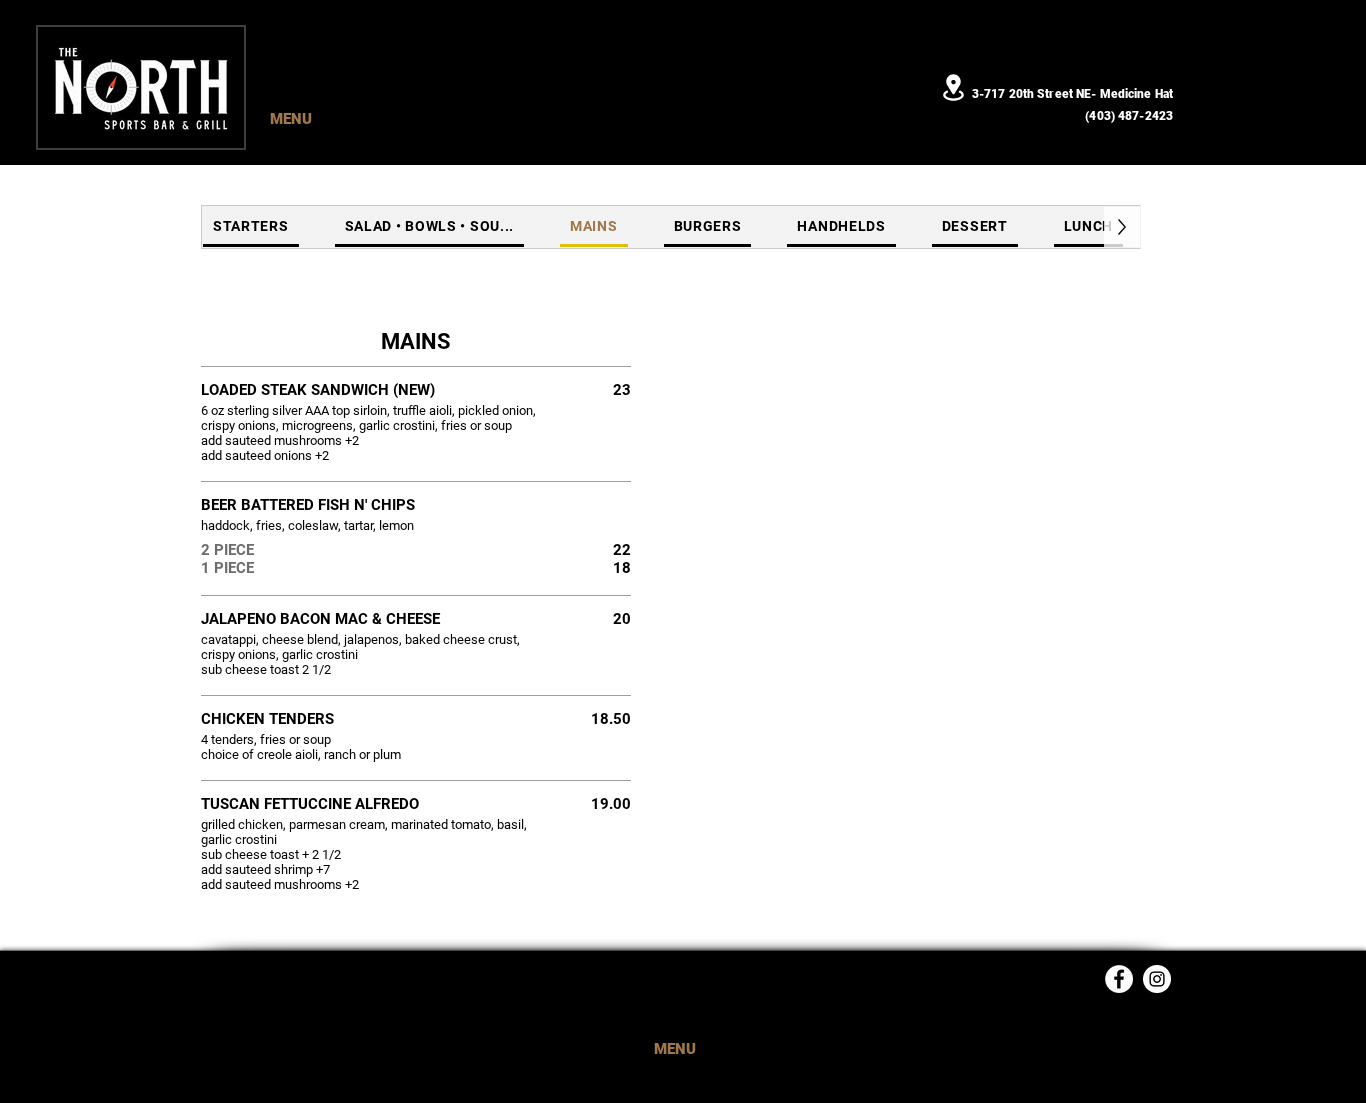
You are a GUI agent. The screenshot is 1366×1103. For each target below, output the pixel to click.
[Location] (953, 87)
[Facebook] (1119, 979)
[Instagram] (1157, 979)
